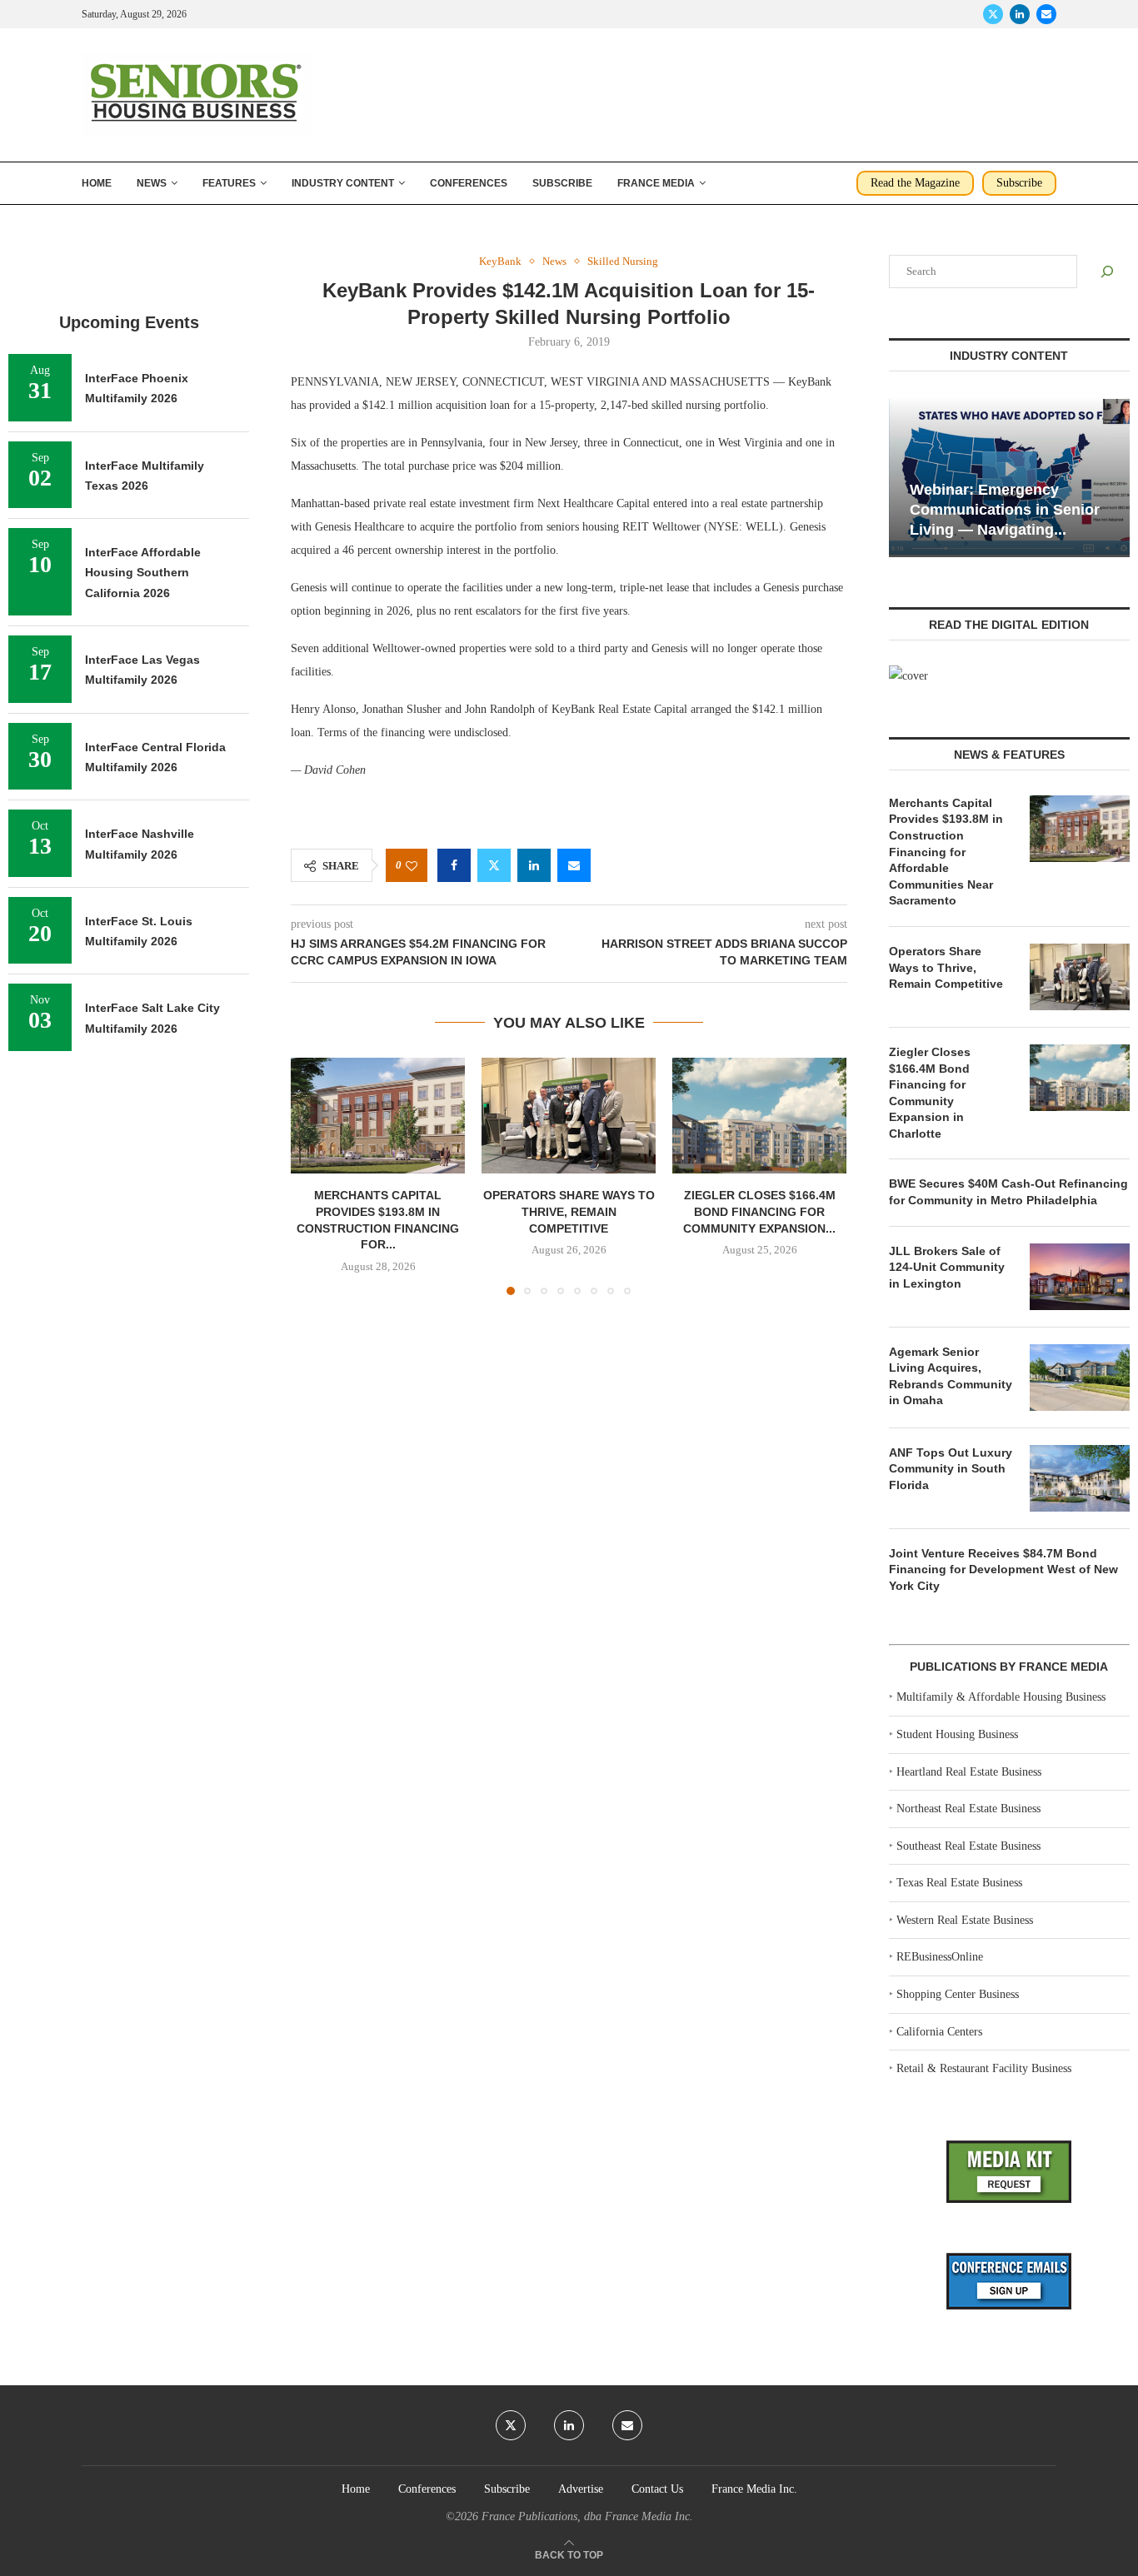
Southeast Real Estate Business (968, 1846)
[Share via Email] (574, 865)
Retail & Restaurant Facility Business (984, 2068)
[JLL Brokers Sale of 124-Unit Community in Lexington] (1080, 1277)
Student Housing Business (957, 1734)
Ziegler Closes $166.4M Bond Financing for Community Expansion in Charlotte (930, 1093)
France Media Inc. (754, 2489)
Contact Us (657, 2489)
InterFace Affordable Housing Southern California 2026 (143, 573)
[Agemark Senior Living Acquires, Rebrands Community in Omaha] (1080, 1378)
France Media (656, 183)
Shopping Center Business (958, 1994)
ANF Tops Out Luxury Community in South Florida (951, 1469)
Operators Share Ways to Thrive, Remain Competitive (569, 1211)
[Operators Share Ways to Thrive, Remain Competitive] (569, 1116)
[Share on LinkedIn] (534, 865)
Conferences (469, 183)
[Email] (1046, 14)
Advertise (581, 2489)
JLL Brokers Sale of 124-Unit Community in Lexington (947, 1267)
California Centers (939, 2032)
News (152, 183)
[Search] (1107, 272)
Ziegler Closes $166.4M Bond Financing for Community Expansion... (759, 1211)
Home (97, 183)
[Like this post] (412, 866)
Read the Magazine (915, 183)
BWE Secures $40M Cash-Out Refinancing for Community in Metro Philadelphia (1008, 1192)
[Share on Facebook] (454, 865)
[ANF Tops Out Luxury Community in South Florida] (1080, 1478)
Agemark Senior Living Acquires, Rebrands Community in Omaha (951, 1376)
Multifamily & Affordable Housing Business (1001, 1697)
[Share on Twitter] (494, 865)
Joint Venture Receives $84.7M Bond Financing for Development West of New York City (1003, 1570)
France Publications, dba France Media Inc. (587, 2516)
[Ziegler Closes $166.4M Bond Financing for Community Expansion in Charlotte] (759, 1116)
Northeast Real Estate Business (968, 1809)
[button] (313, 1175)
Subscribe (562, 183)
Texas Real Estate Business (959, 1883)
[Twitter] (993, 14)
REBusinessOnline (940, 1957)
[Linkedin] (1020, 14)
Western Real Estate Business (965, 1920)
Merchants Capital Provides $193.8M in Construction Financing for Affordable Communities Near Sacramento (946, 852)
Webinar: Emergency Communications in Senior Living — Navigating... (1005, 510)
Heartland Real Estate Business (969, 1772)
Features (229, 183)
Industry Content (343, 183)
